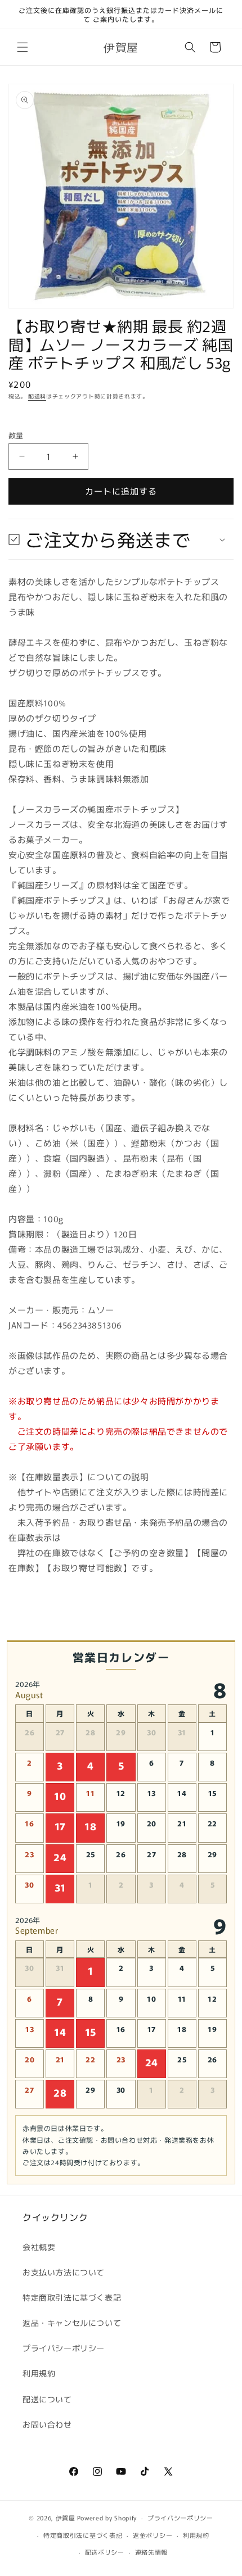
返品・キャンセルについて (72, 2323)
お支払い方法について (64, 2272)
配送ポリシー (105, 2552)
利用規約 (39, 2373)
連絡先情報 (152, 2552)
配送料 (37, 396)
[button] (23, 47)
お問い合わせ (47, 2424)
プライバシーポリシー (64, 2348)
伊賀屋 (66, 2518)
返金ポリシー (153, 2535)
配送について (47, 2399)
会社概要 (39, 2247)
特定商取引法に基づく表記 (72, 2297)
